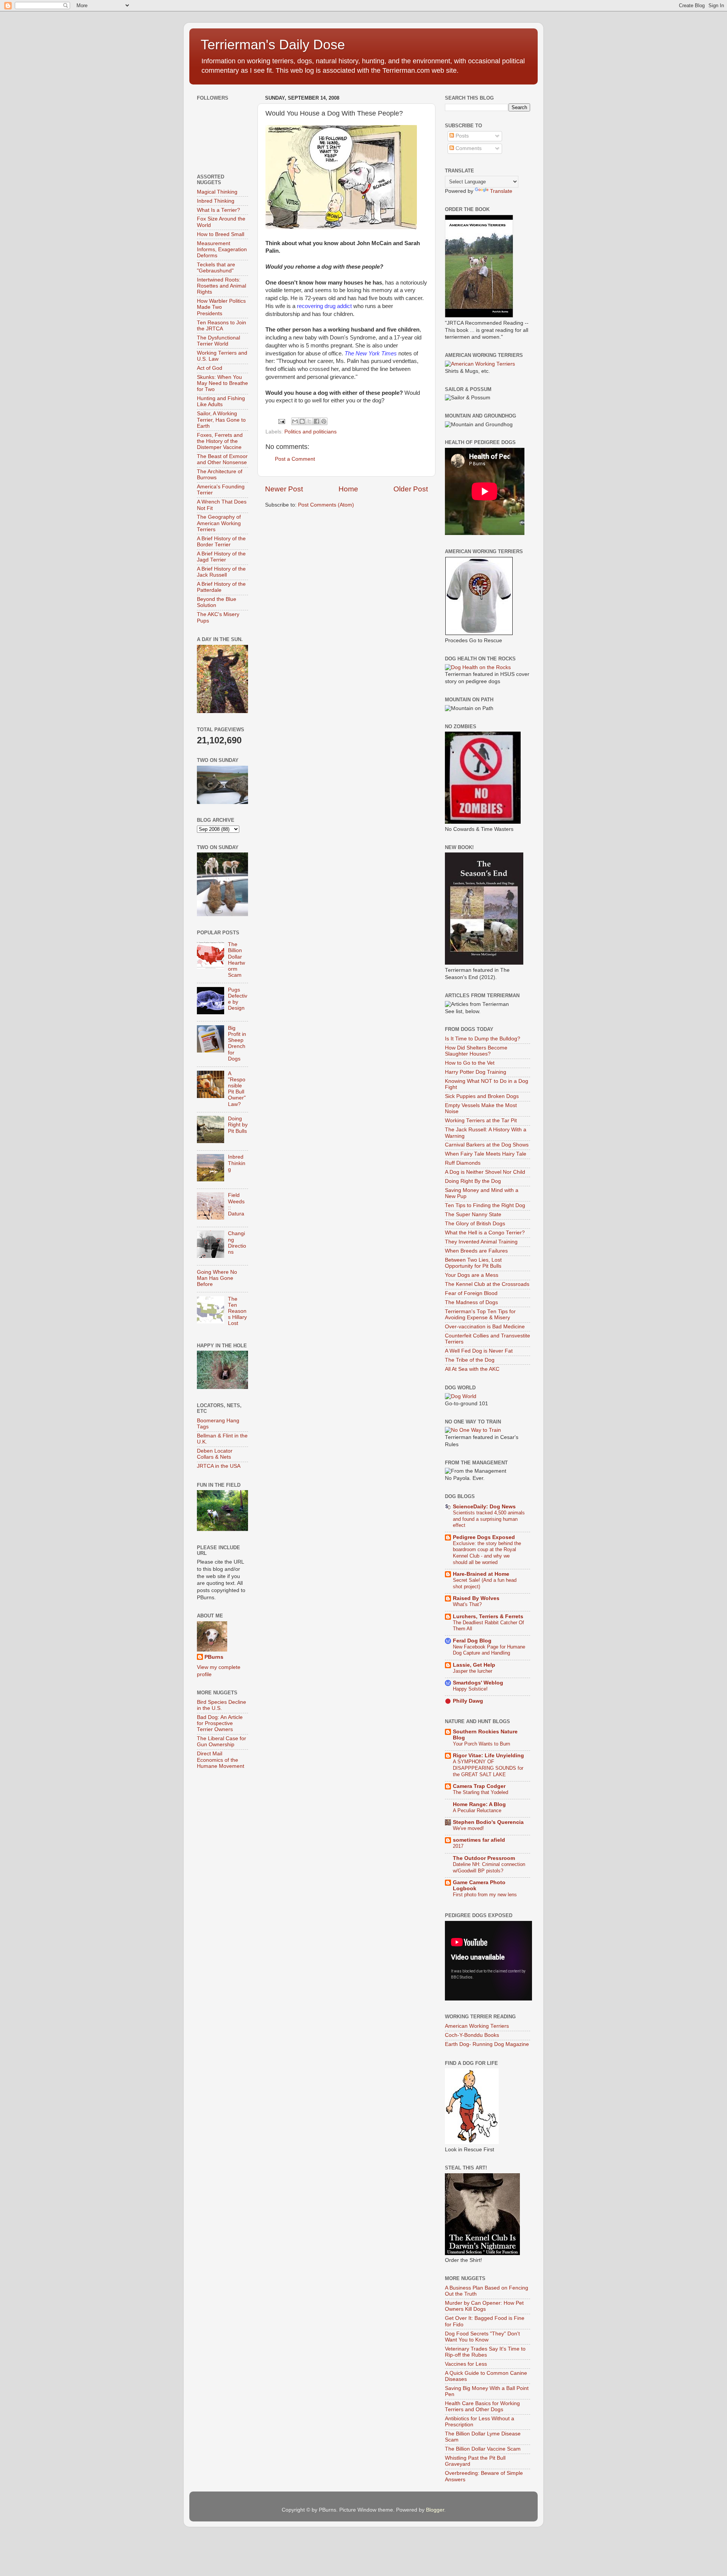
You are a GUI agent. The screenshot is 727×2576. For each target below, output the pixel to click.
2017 (458, 1846)
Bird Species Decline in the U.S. (222, 1705)
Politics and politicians (310, 432)
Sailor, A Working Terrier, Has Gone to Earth (221, 420)
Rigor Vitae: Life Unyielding (488, 1756)
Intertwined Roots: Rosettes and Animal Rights (222, 286)
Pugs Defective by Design (238, 999)
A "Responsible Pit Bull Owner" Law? (237, 1089)
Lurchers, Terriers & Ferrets (488, 1616)
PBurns (214, 1657)
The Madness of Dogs (471, 1302)
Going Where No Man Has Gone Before (217, 1278)
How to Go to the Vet (470, 1063)
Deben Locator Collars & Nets (215, 1454)
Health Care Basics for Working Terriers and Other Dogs (482, 2406)
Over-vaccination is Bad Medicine (485, 1327)
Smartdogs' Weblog (478, 1683)
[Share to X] (309, 421)
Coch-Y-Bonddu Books (472, 2035)
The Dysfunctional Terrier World (218, 341)
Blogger (435, 2510)
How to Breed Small (221, 234)
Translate (501, 191)
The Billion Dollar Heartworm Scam (236, 960)
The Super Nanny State (473, 1214)
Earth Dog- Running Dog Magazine (487, 2044)
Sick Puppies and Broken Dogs (482, 1096)
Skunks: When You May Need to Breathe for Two (222, 383)
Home (348, 489)
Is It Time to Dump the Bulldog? (483, 1039)
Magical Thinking (217, 192)
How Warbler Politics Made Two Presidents (221, 307)
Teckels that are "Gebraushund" (216, 268)
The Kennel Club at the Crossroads (487, 1284)
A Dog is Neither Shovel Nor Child (485, 1172)
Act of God (210, 368)
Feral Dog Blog (472, 1641)
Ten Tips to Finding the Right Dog (485, 1205)
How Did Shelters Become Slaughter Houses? (476, 1051)
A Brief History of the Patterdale (221, 587)
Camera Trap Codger (479, 1786)
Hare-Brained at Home (481, 1574)
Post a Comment (295, 459)
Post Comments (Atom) (326, 505)
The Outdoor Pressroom (484, 1858)
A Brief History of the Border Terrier (221, 542)
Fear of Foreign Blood (471, 1293)
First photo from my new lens (485, 1895)
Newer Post (284, 489)
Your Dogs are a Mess (472, 1275)
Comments (468, 148)
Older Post (411, 489)
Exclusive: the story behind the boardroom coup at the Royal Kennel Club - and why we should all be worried (487, 1553)
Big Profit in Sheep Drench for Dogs (237, 1043)
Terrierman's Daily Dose (273, 45)
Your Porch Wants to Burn (481, 1744)
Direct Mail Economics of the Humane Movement (221, 1760)
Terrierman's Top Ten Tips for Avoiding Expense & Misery (480, 1315)
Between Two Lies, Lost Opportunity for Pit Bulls (473, 1263)
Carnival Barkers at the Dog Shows (487, 1145)
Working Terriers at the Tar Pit (481, 1121)
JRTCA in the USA (219, 1466)
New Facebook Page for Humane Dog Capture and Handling (489, 1650)
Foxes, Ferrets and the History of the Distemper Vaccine (220, 441)
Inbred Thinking (216, 201)
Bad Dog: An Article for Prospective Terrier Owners (220, 1723)
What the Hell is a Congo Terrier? (485, 1233)
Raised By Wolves (476, 1598)
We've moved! (468, 1828)
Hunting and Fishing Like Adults (221, 401)
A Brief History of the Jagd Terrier (221, 557)
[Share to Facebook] (317, 421)
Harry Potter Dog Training (476, 1072)
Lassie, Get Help (474, 1665)
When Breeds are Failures (476, 1251)
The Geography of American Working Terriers (219, 523)
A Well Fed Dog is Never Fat (479, 1351)
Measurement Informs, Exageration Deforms (222, 249)
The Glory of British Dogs (475, 1224)
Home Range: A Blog (479, 1804)
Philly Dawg (468, 1701)
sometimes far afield (479, 1840)
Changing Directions (237, 1243)
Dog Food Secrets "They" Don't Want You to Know (482, 2337)
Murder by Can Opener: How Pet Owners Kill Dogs (484, 2306)
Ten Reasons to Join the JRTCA (222, 326)
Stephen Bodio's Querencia (488, 1822)
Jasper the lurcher (473, 1671)
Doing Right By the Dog (473, 1181)
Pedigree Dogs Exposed (484, 1537)
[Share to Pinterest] (324, 421)
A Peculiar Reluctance (477, 1810)
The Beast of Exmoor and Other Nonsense (222, 459)
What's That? (467, 1604)
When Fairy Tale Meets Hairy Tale (486, 1154)
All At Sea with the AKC (472, 1369)
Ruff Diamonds (463, 1163)
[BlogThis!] (302, 421)
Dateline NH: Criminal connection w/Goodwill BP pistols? (489, 1867)
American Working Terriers (477, 2026)
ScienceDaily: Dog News (484, 1507)
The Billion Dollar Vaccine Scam (483, 2449)
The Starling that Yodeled (481, 1792)
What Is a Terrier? (218, 210)
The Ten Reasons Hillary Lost (237, 1311)
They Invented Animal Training (481, 1242)
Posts (461, 136)
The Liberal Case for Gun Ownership (222, 1742)
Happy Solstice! (470, 1689)
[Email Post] (281, 421)
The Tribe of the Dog (470, 1360)
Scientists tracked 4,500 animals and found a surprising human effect (489, 1519)
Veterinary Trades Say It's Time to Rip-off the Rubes (485, 2352)
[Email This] (295, 421)
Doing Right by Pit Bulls (238, 1125)
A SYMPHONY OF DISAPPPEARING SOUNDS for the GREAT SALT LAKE (488, 1768)
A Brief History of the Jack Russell (221, 572)
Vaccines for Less (466, 2364)
